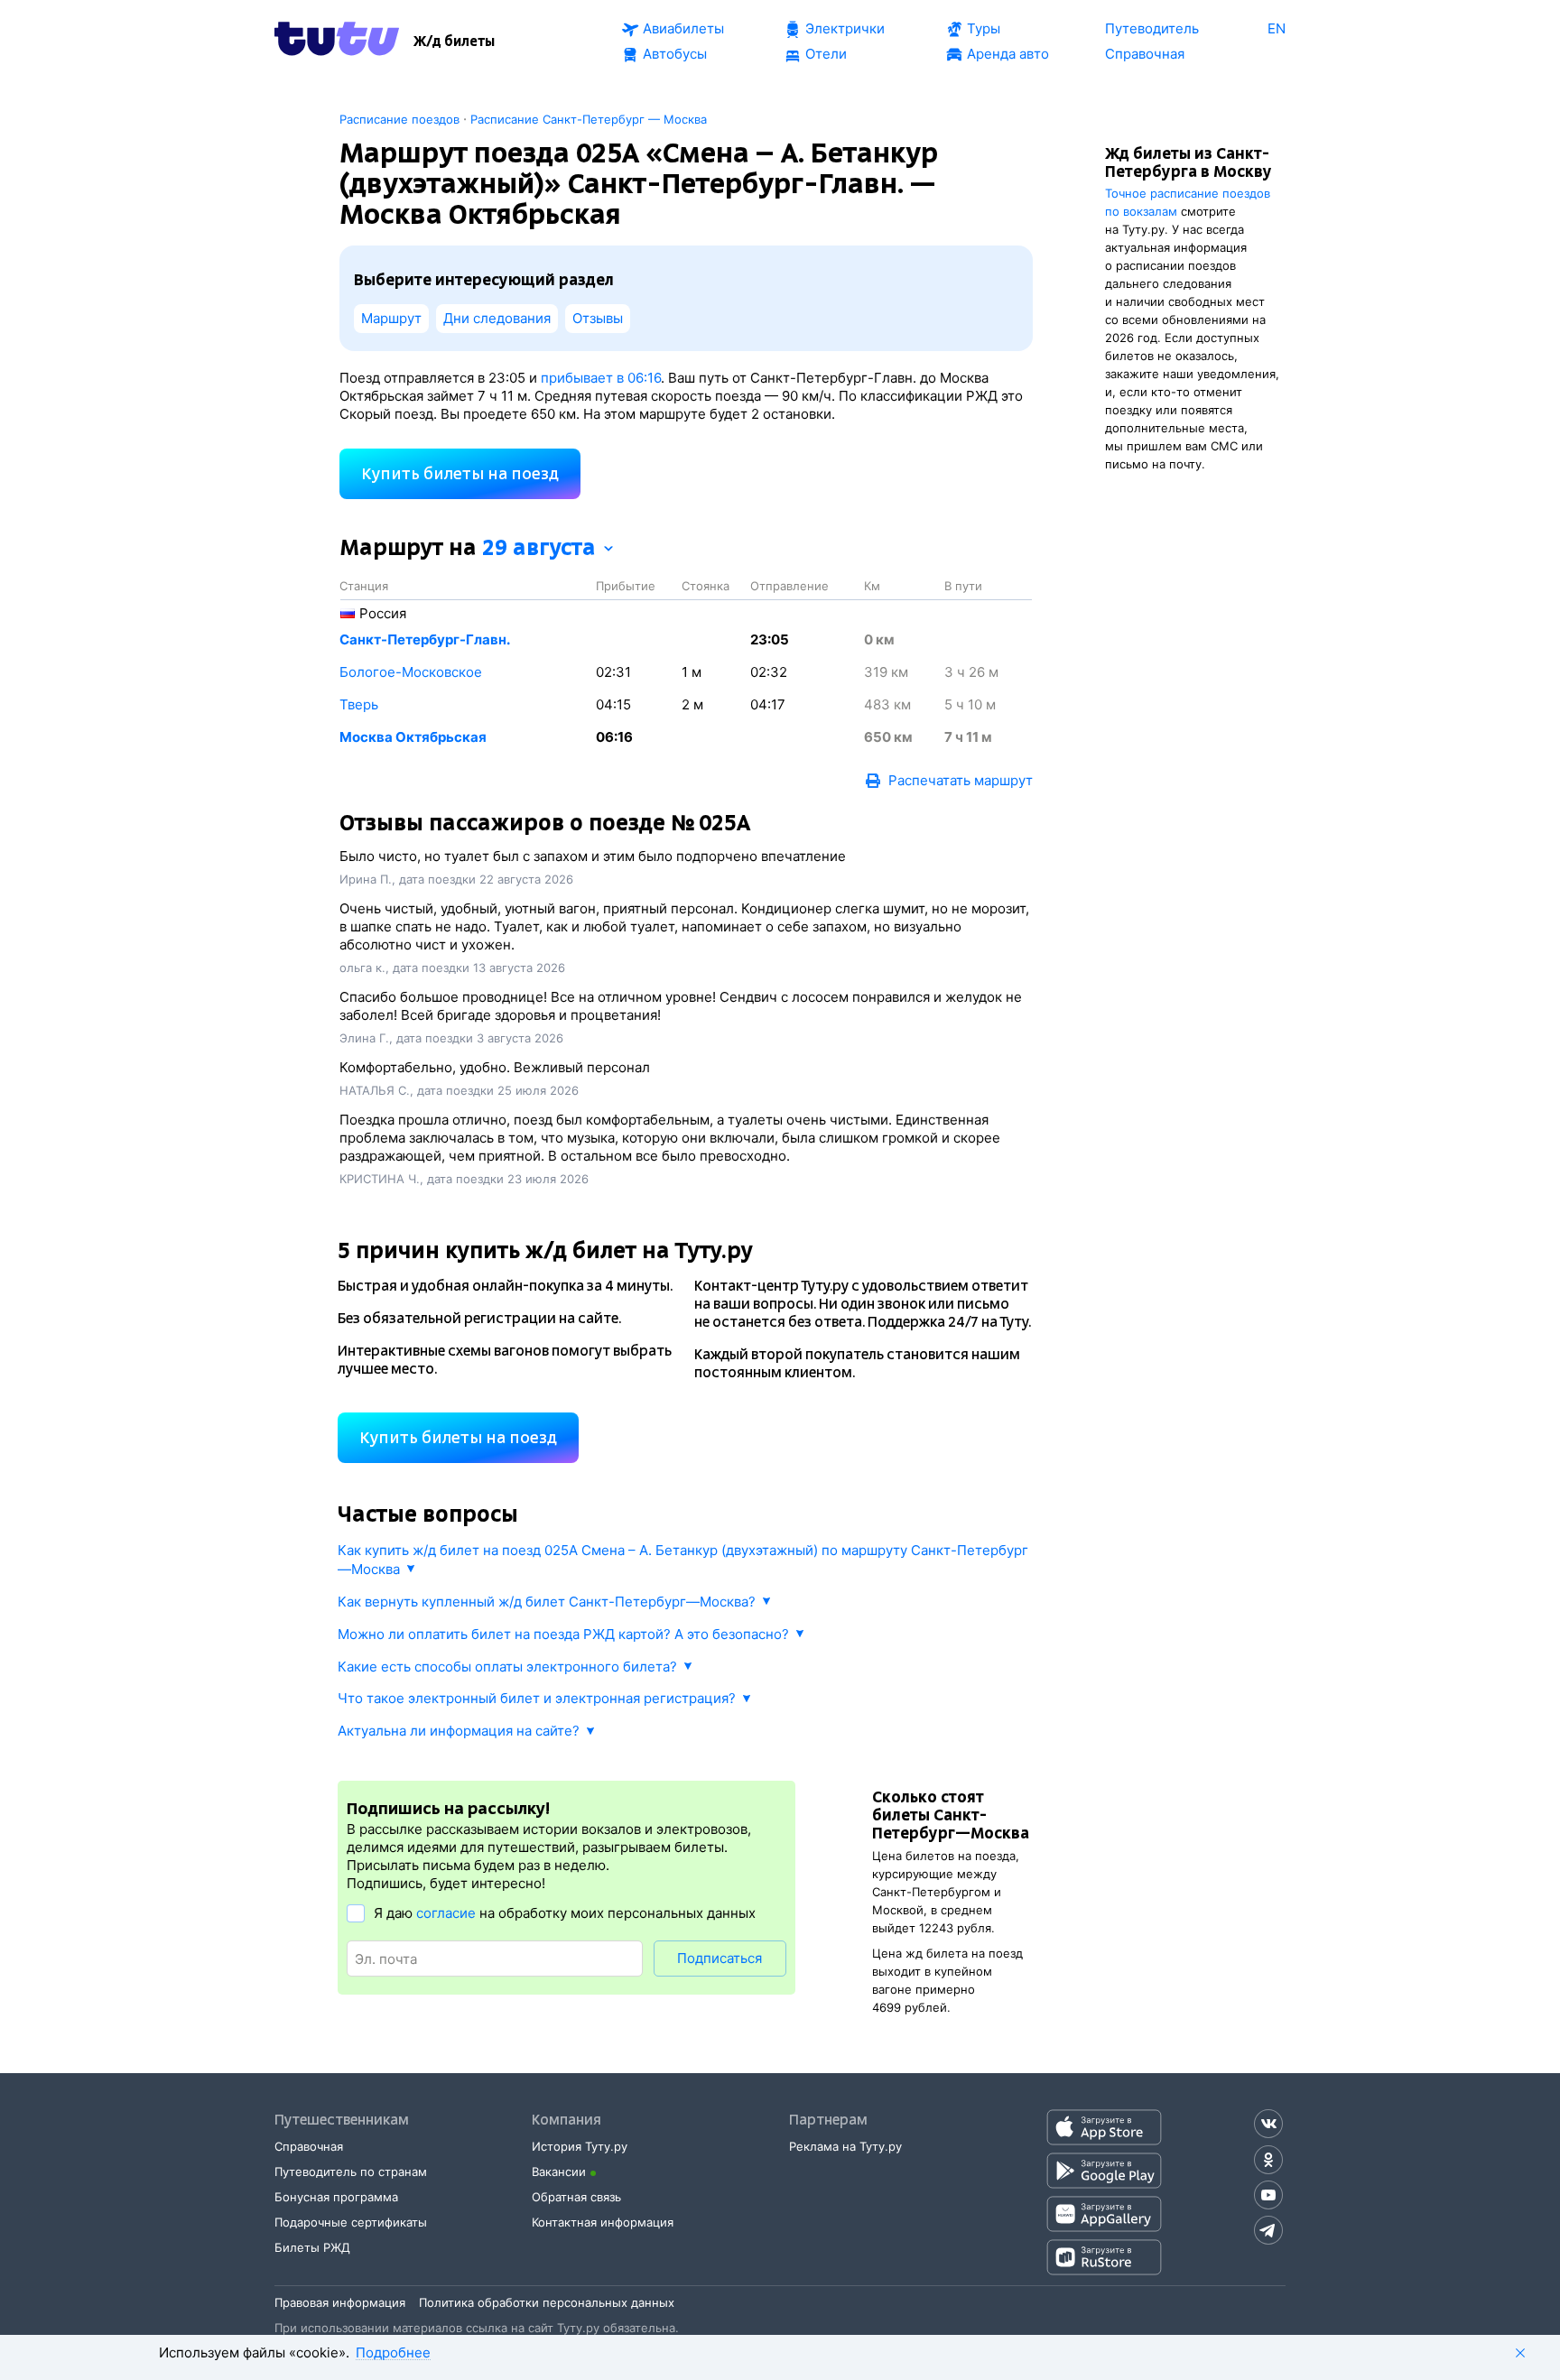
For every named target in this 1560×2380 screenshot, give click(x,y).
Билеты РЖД (312, 2247)
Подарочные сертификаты (351, 2222)
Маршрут (391, 318)
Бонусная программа (336, 2197)
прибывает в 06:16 (601, 378)
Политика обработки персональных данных (547, 2302)
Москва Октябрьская (413, 737)
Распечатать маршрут (961, 780)
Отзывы (598, 318)
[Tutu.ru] (337, 42)
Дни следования (497, 318)
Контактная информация (603, 2222)
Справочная (309, 2146)
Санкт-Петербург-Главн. (425, 639)
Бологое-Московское (411, 672)
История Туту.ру (580, 2146)
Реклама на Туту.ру (845, 2146)
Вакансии (559, 2172)
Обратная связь (576, 2197)
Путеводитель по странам (351, 2172)
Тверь (359, 704)
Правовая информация (340, 2302)
